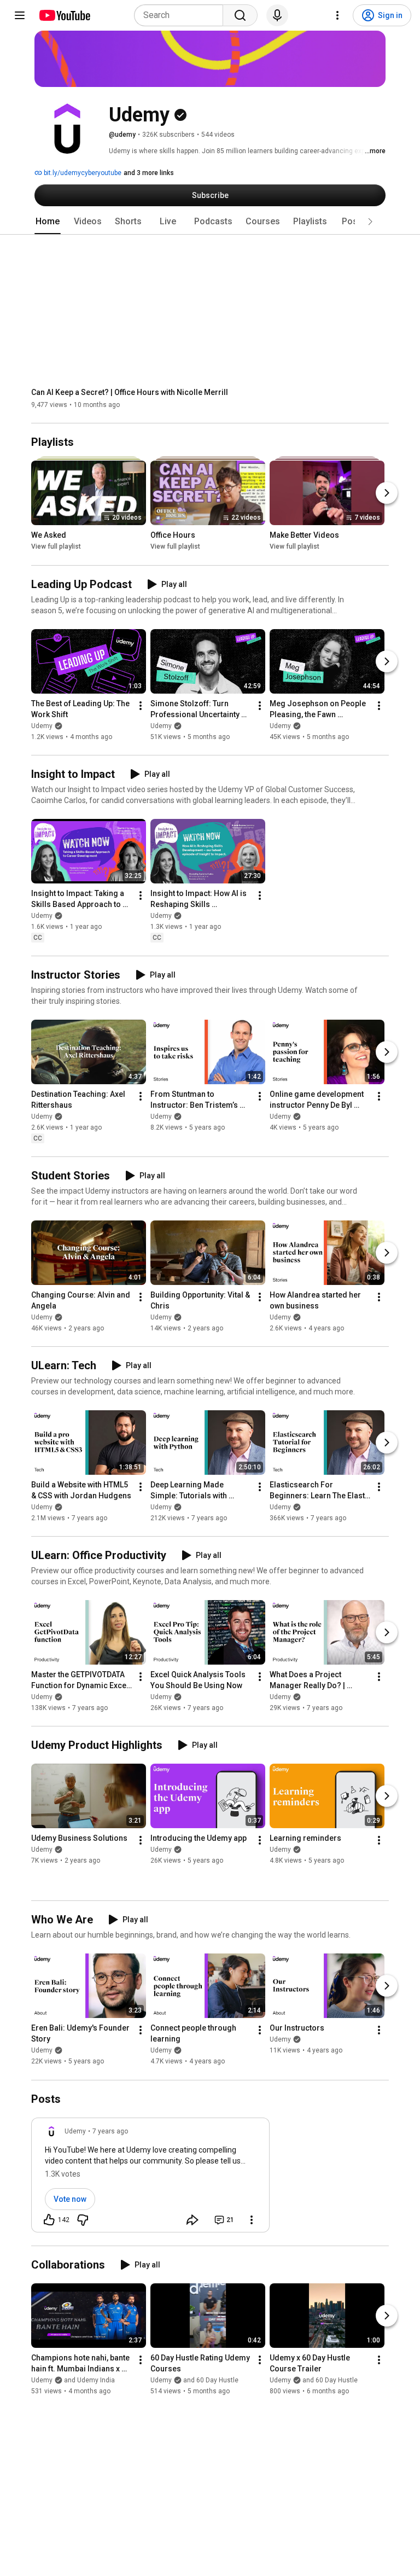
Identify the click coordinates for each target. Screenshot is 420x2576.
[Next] (387, 493)
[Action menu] (252, 2220)
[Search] (240, 15)
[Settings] (337, 15)
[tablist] (210, 222)
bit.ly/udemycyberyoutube (82, 173)
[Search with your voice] (277, 15)
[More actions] (141, 706)
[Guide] (20, 15)
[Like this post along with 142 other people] (49, 2220)
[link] (150, 2178)
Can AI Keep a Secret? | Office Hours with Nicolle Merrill (130, 392)
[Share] (192, 2220)
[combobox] (182, 15)
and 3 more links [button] (149, 173)
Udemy (42, 726)
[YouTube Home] (64, 15)
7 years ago (110, 2131)
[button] (370, 222)
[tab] (48, 222)
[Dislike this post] (83, 2220)
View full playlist (56, 547)
